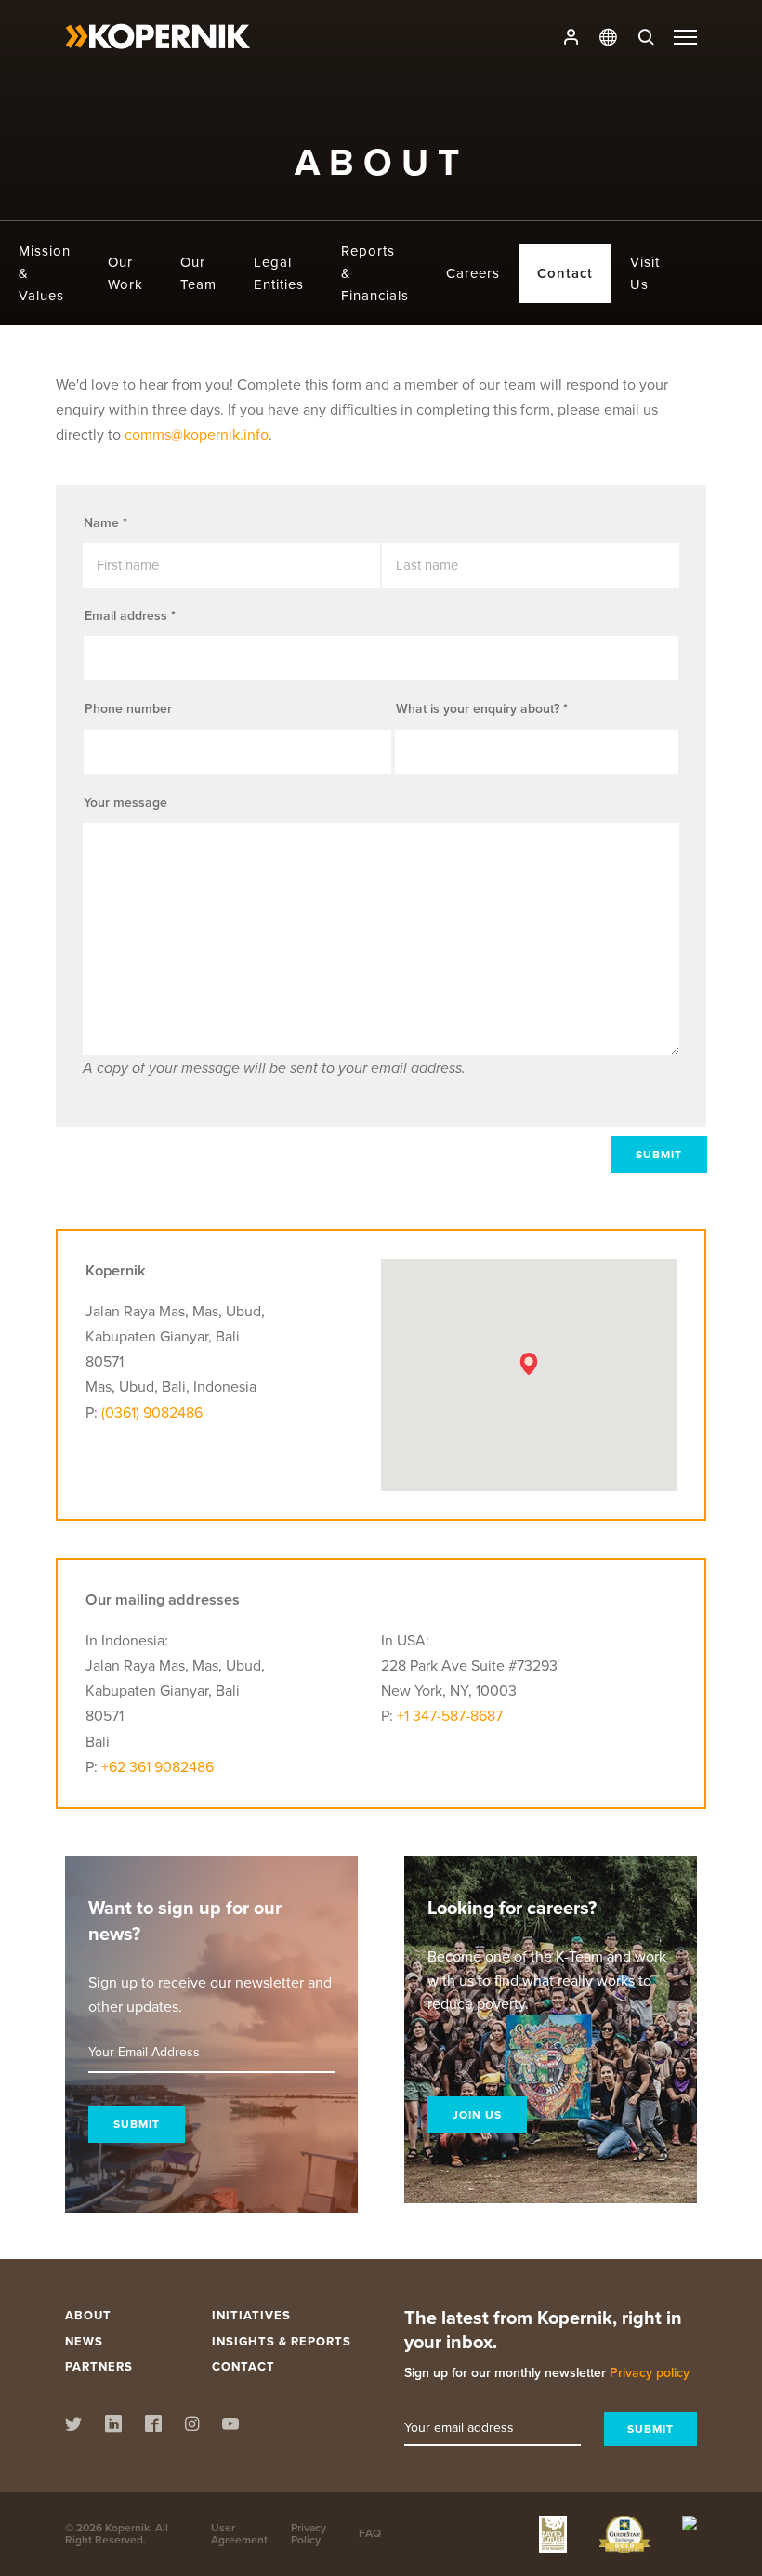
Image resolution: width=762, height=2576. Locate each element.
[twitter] (310, 1465)
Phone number (128, 709)
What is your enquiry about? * (482, 709)
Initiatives (251, 2315)
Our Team (198, 273)
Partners (99, 2366)
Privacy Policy (309, 2534)
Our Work (125, 273)
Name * (105, 523)
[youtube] (451, 1465)
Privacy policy (650, 2373)
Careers (473, 273)
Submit (659, 1155)
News (84, 2341)
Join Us (477, 2115)
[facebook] (382, 1465)
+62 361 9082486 (158, 1767)
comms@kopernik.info (197, 435)
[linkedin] (347, 1465)
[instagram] (416, 1465)
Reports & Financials (375, 273)
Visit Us (645, 273)
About (88, 2315)
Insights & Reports (282, 2341)
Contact (565, 273)
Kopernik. (129, 2528)
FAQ (370, 2533)
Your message (125, 803)
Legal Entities (279, 273)
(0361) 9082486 (152, 1413)
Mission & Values (45, 273)
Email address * (130, 616)
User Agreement (239, 2534)
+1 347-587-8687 (450, 1716)
